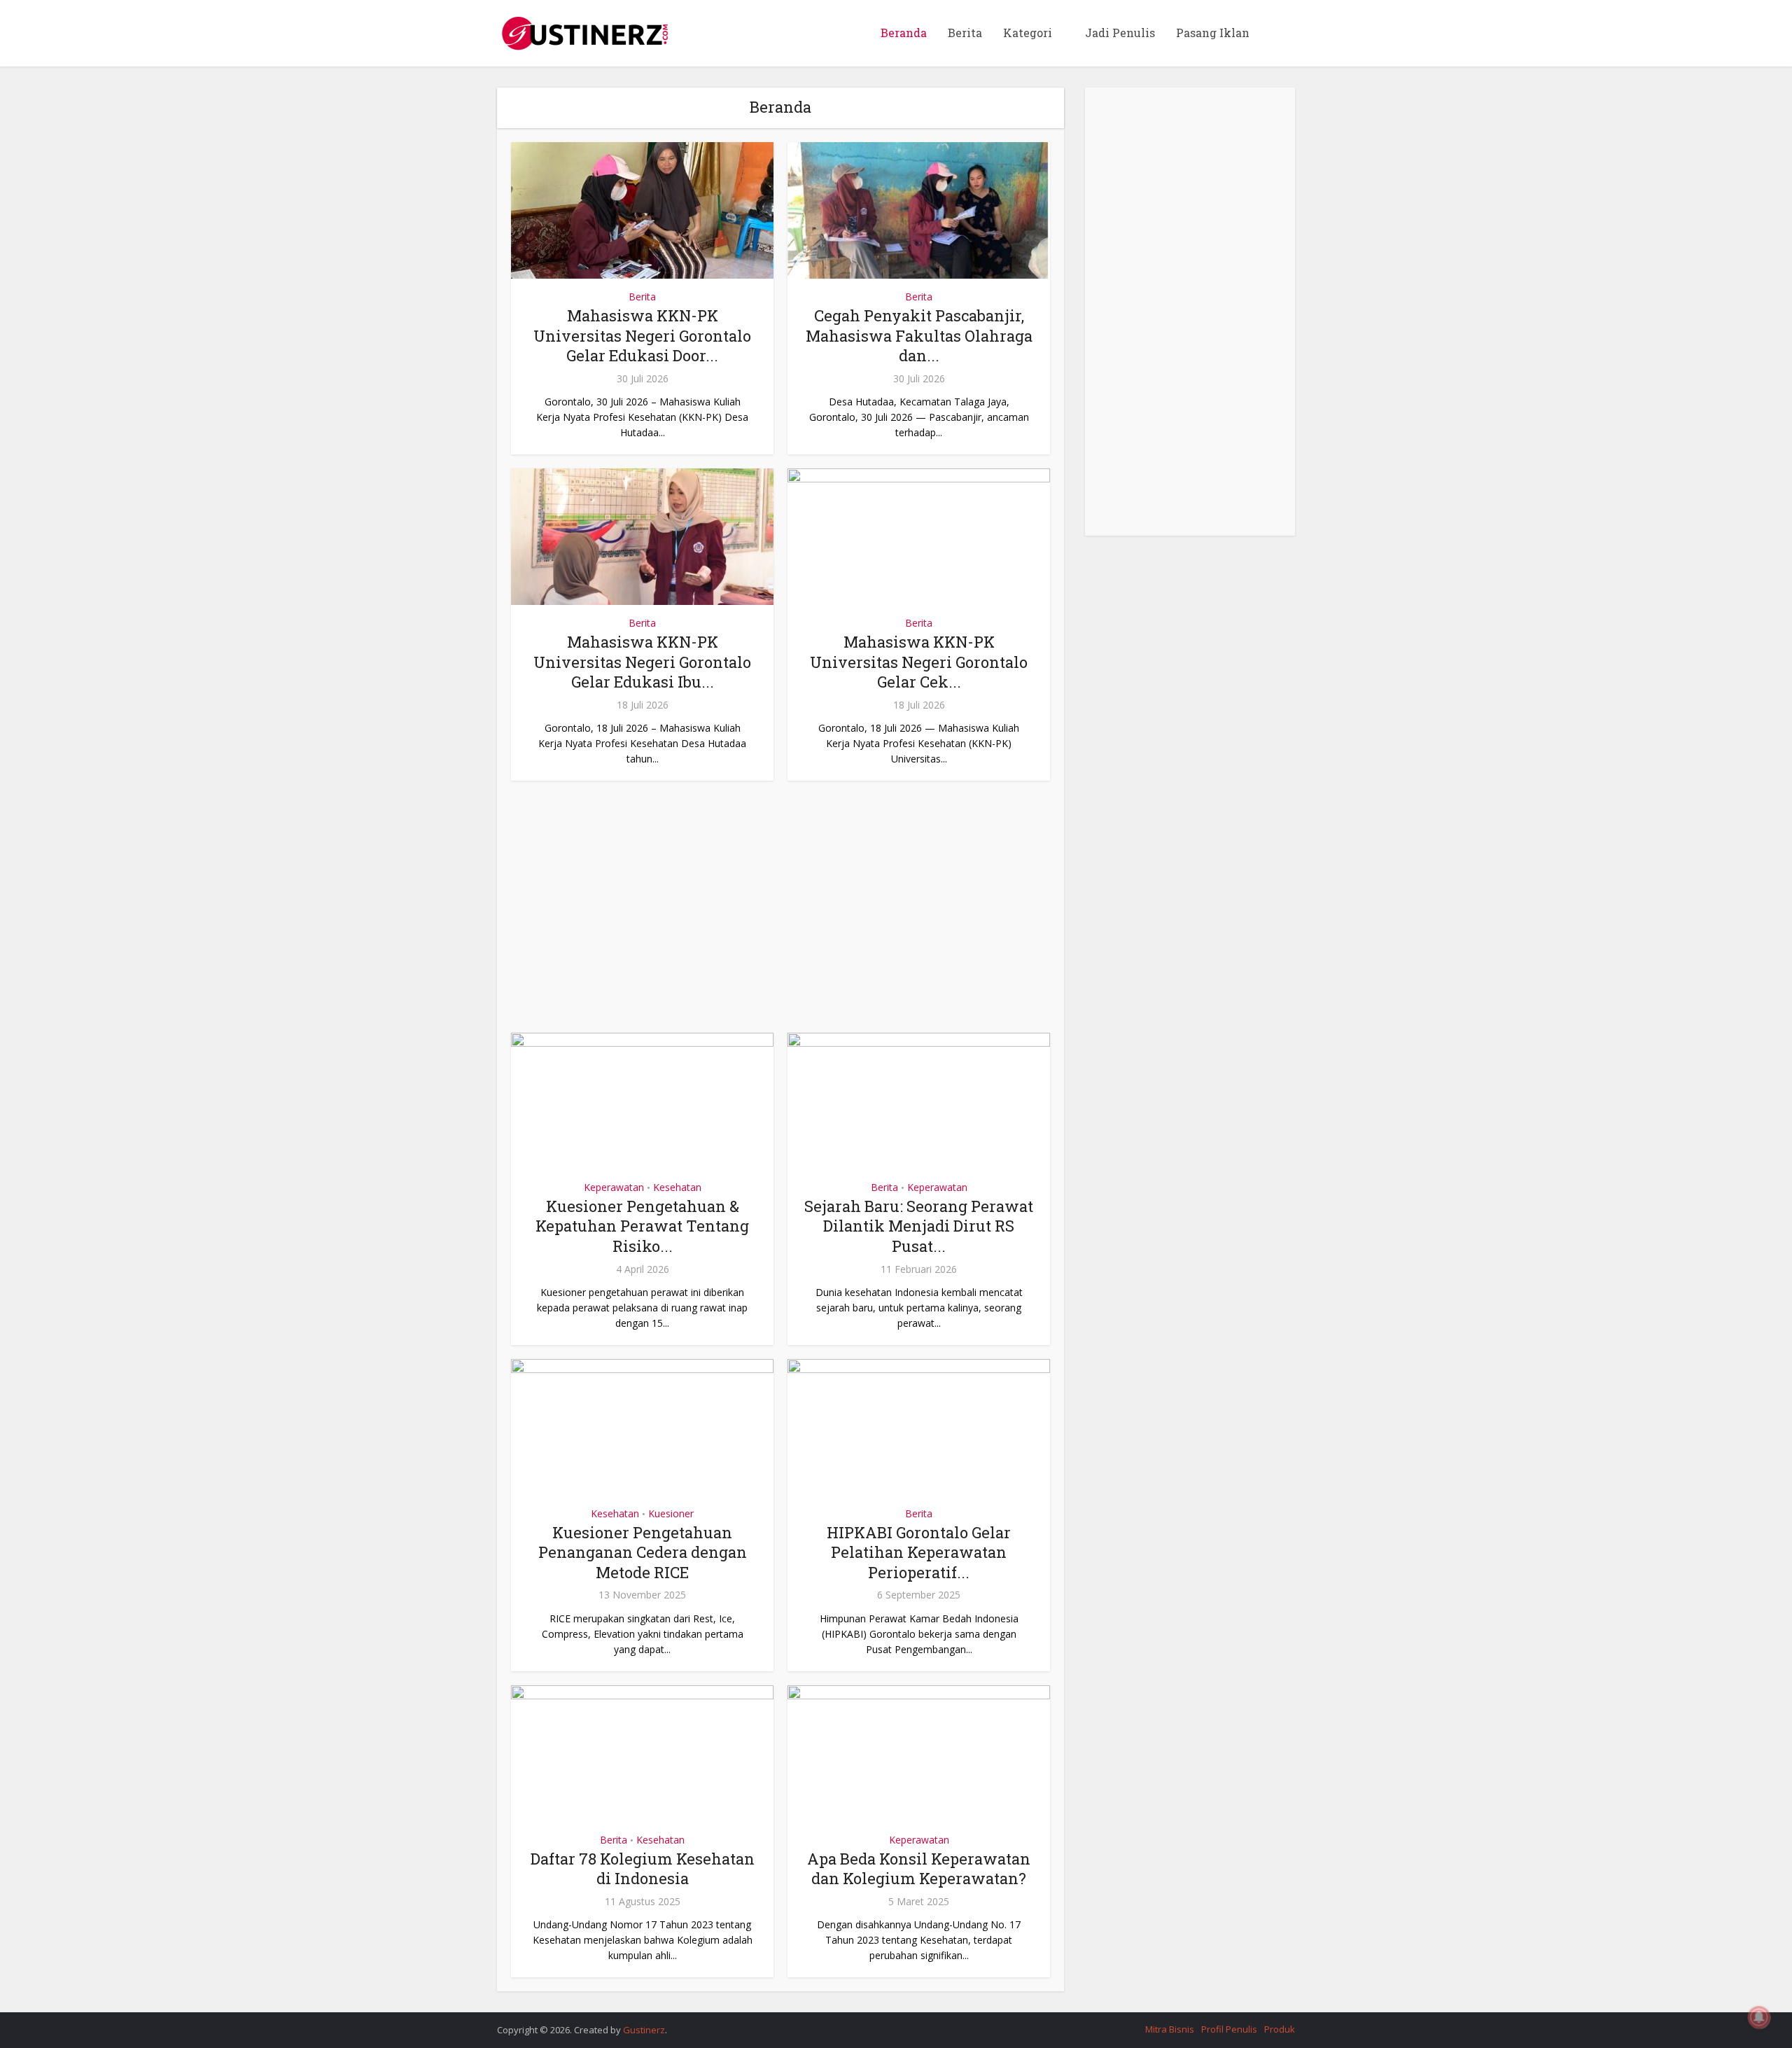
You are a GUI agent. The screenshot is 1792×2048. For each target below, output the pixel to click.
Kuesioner (671, 1513)
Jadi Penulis (1120, 33)
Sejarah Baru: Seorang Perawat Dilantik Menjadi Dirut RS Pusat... (919, 1226)
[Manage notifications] (1759, 2017)
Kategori (1028, 33)
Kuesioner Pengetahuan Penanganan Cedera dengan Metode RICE (643, 1552)
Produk (1280, 2029)
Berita (965, 33)
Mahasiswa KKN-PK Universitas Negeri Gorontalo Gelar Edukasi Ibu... (642, 662)
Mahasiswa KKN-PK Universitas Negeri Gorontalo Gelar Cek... (919, 662)
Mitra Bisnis (1170, 2029)
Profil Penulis (1229, 2029)
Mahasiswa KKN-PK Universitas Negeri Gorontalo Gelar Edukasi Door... (642, 335)
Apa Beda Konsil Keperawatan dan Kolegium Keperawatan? (919, 1869)
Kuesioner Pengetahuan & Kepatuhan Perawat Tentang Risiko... (642, 1226)
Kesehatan (677, 1187)
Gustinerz (644, 2030)
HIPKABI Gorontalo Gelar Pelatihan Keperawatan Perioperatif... (919, 1552)
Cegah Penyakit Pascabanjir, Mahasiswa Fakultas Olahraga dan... (919, 335)
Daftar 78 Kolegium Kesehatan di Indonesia (643, 1869)
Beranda (904, 33)
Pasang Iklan (1213, 33)
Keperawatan (614, 1187)
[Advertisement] (780, 914)
